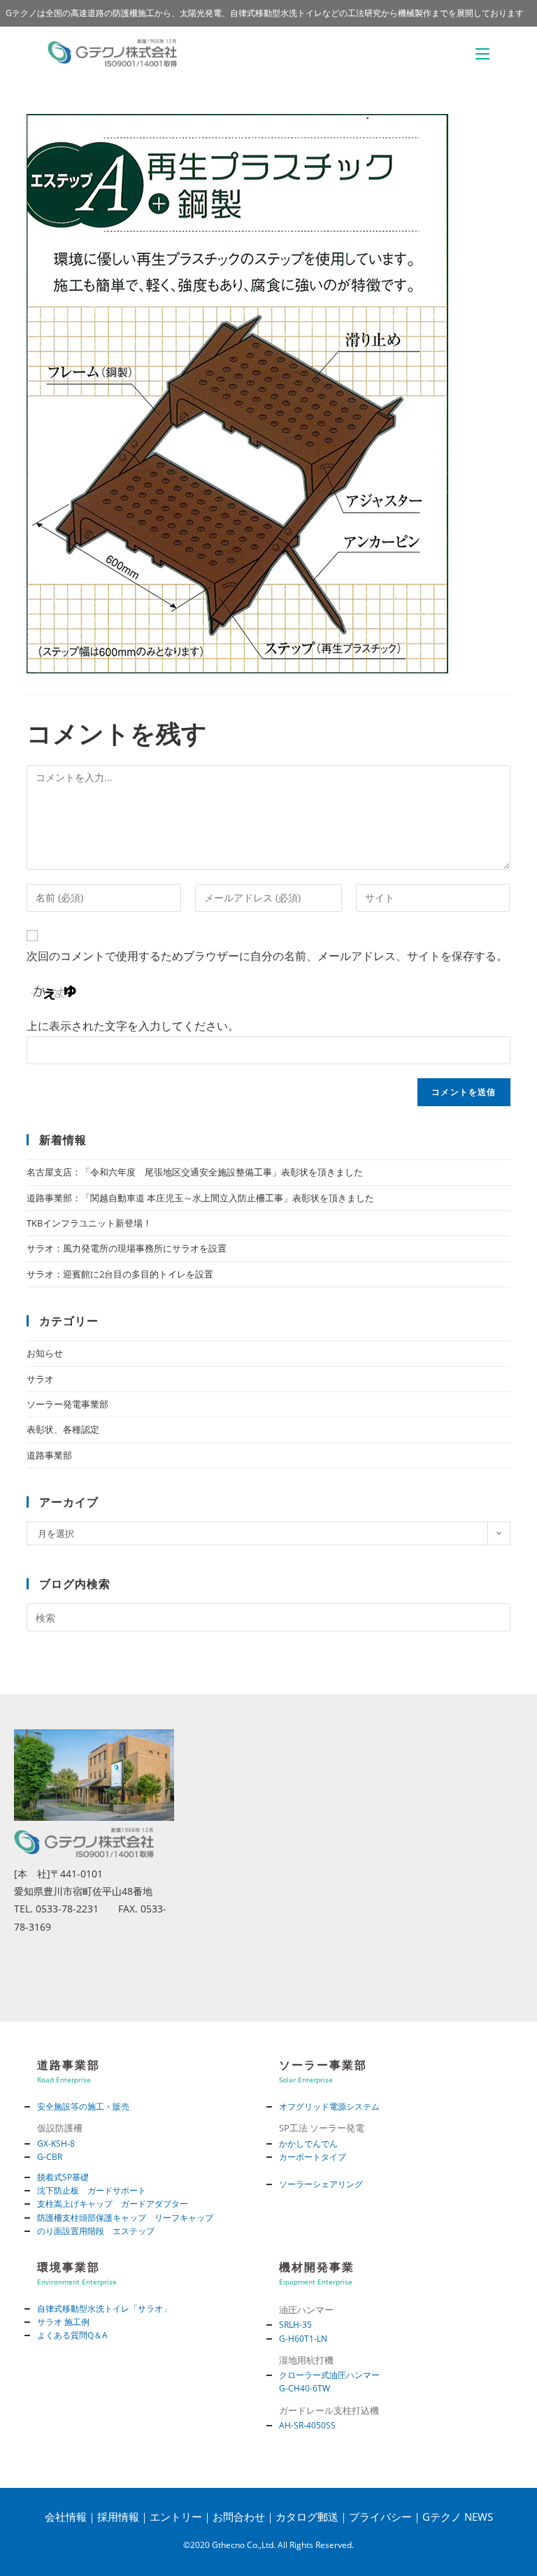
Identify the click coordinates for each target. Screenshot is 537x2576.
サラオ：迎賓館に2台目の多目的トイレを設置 (120, 1274)
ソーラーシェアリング (321, 2184)
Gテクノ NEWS (458, 2517)
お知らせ (45, 1353)
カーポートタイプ (313, 2157)
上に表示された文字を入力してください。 (133, 1026)
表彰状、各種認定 (63, 1429)
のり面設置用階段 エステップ (96, 2231)
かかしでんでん (308, 2144)
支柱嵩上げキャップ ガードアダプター (113, 2204)
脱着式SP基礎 (63, 2177)
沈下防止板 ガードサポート (92, 2190)
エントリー (176, 2517)
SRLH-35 (295, 2325)
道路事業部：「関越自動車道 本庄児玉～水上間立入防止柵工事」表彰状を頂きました (200, 1198)
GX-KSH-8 (56, 2144)
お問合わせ (239, 2517)
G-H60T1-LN (303, 2339)
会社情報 (66, 2517)
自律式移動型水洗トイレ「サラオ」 (104, 2309)
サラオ (40, 1379)
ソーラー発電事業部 (67, 1404)
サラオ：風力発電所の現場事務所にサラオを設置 (127, 1248)
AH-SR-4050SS (307, 2425)
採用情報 (118, 2517)
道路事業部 (49, 1455)
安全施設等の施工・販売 (83, 2106)
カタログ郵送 (307, 2517)
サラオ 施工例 (63, 2322)
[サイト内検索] (268, 1617)
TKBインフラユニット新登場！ (89, 1223)
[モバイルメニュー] (482, 53)
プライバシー (380, 2517)
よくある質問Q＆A (72, 2335)
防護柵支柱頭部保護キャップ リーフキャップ (125, 2218)
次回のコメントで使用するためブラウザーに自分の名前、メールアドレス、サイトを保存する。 (267, 956)
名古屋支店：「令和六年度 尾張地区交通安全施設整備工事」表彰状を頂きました (195, 1172)
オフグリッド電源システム (329, 2106)
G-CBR (50, 2157)
